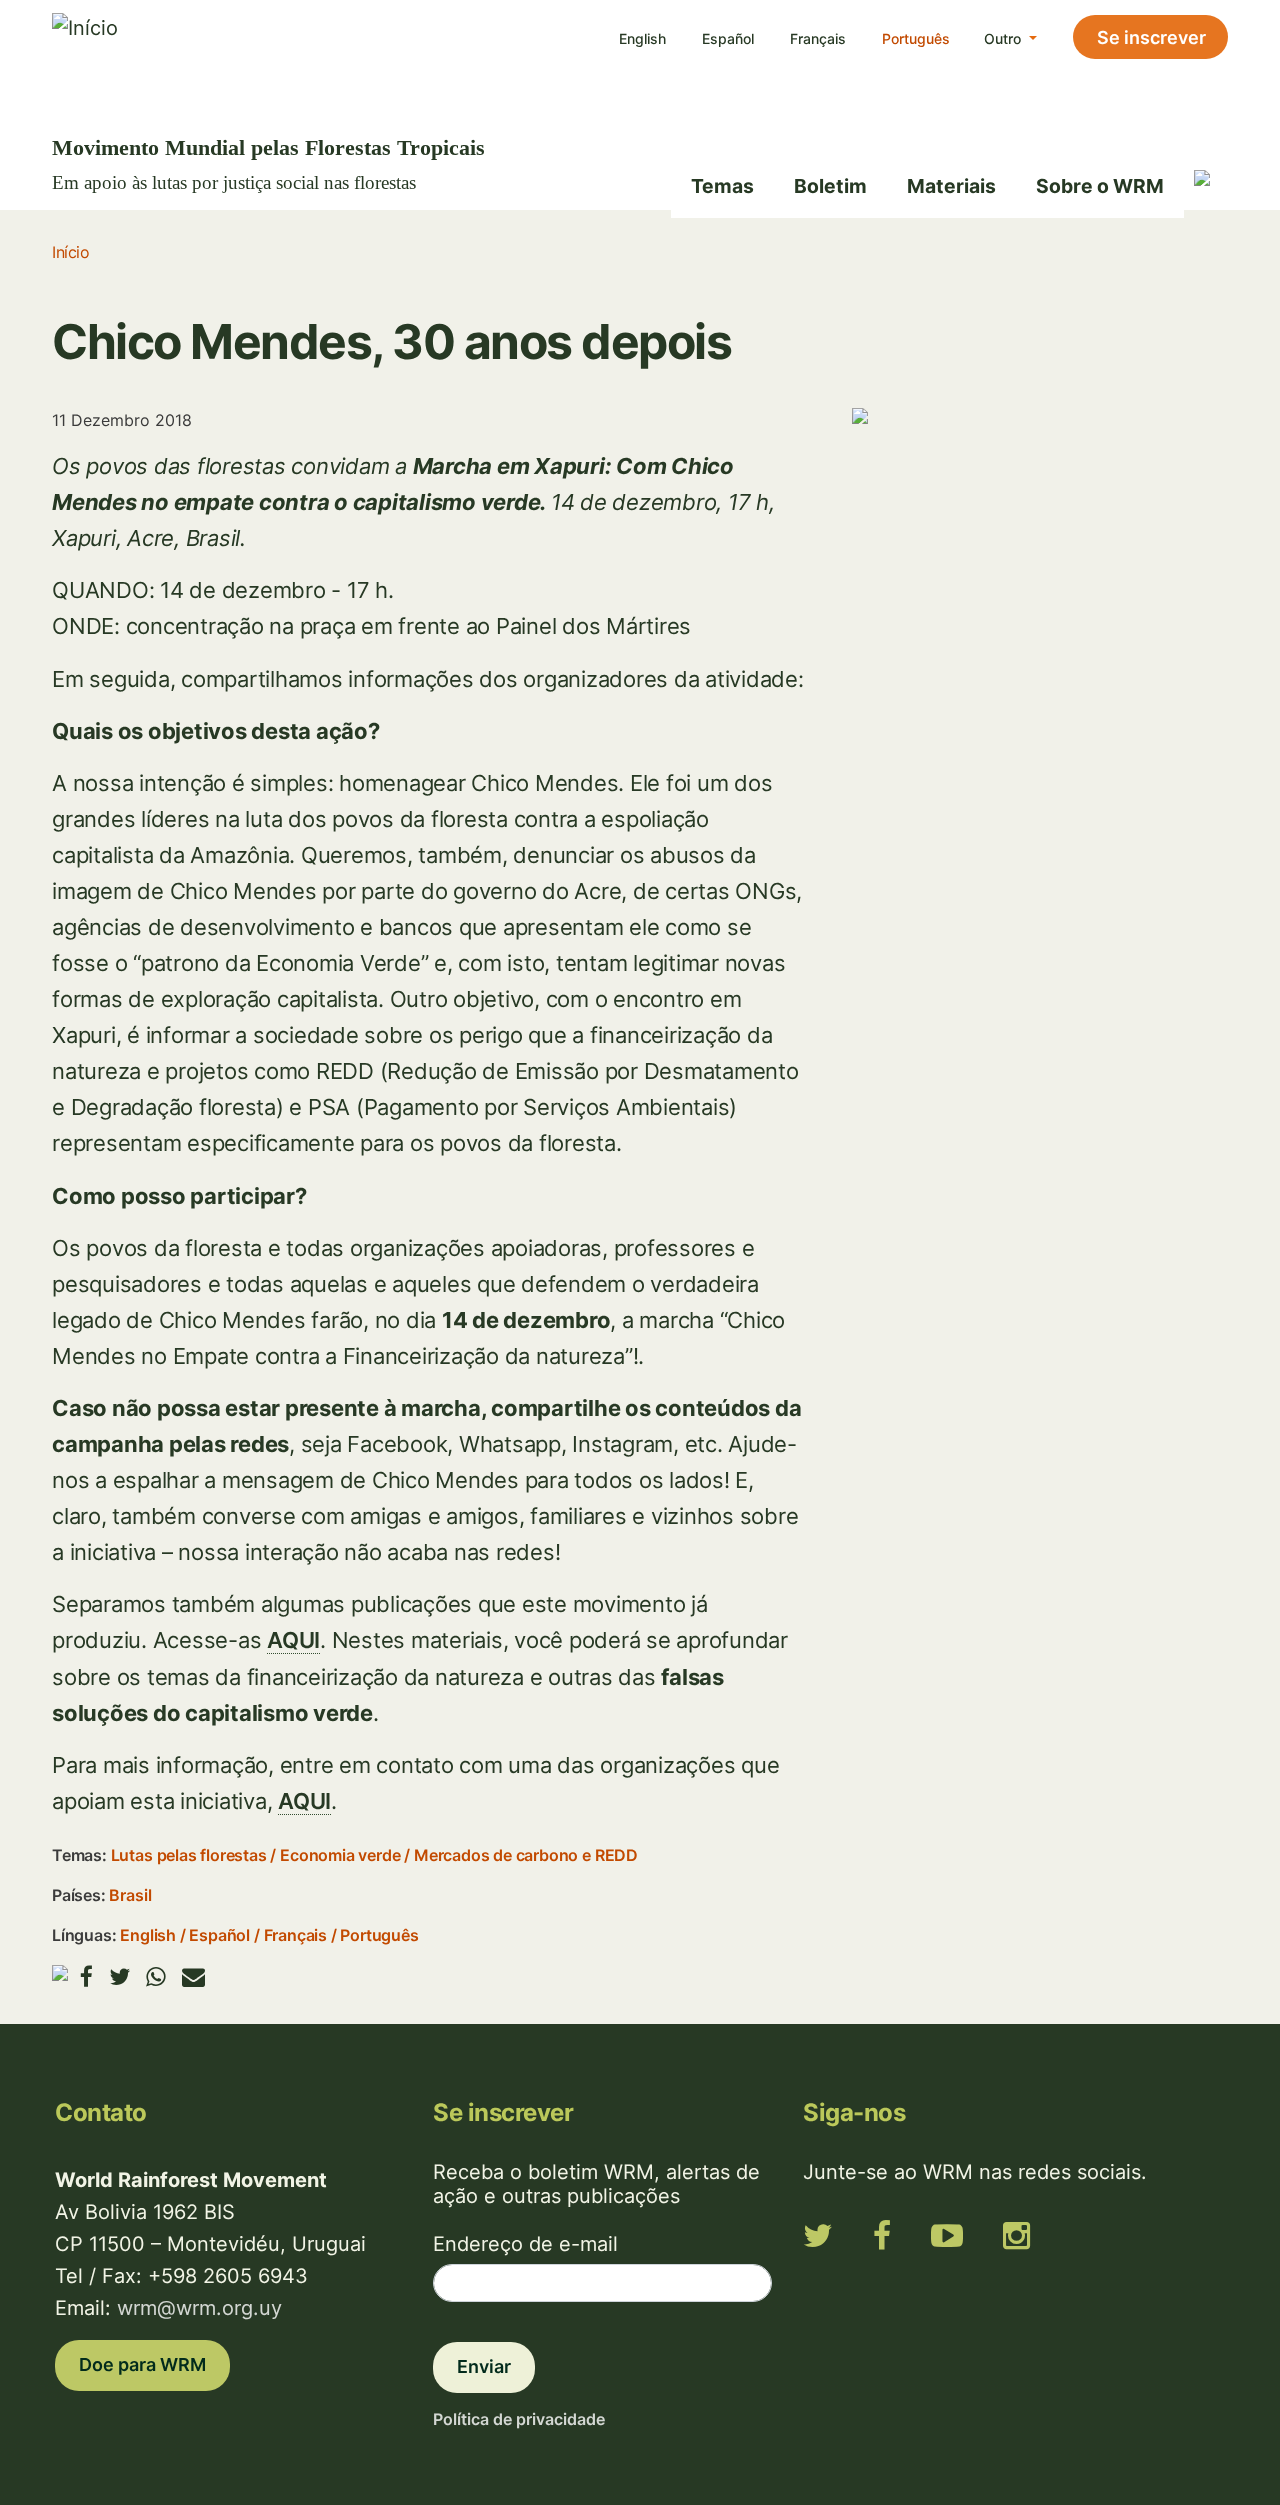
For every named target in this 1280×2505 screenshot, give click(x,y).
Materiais (951, 186)
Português (916, 38)
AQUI (293, 1640)
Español (728, 38)
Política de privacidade (519, 2419)
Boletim (830, 186)
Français (818, 38)
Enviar (484, 2366)
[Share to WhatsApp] (156, 1976)
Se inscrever (1151, 37)
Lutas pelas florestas (189, 1855)
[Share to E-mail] (193, 1976)
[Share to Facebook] (86, 1976)
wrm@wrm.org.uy (199, 2308)
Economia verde (340, 1855)
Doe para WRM (142, 2364)
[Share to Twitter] (119, 1976)
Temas (722, 186)
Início (70, 252)
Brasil (130, 1895)
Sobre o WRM (1100, 186)
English (642, 38)
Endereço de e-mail (525, 2244)
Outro (1004, 38)
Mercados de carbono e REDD (526, 1855)
